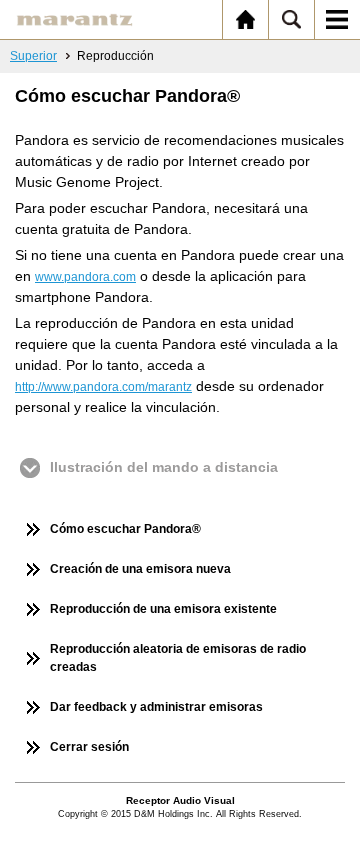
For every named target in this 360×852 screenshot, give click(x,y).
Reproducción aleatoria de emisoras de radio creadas (178, 658)
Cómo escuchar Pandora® (125, 529)
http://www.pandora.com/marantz (103, 387)
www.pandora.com (85, 277)
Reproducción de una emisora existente (163, 609)
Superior (33, 56)
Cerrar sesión (89, 747)
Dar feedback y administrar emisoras (156, 707)
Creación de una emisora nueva (140, 569)
